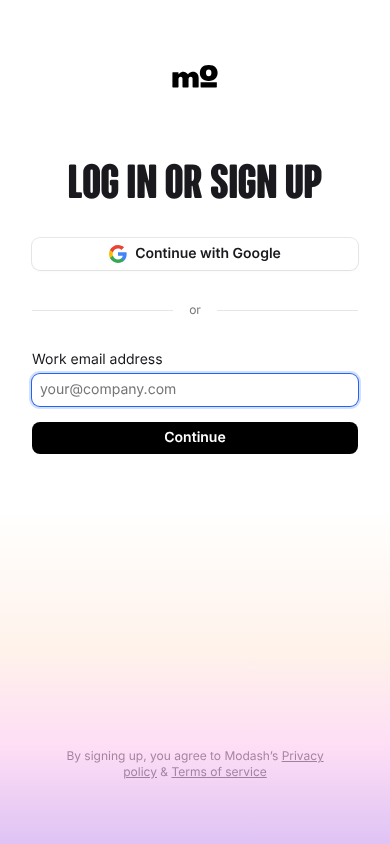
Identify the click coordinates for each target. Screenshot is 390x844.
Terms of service (218, 771)
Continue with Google (208, 253)
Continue (194, 437)
